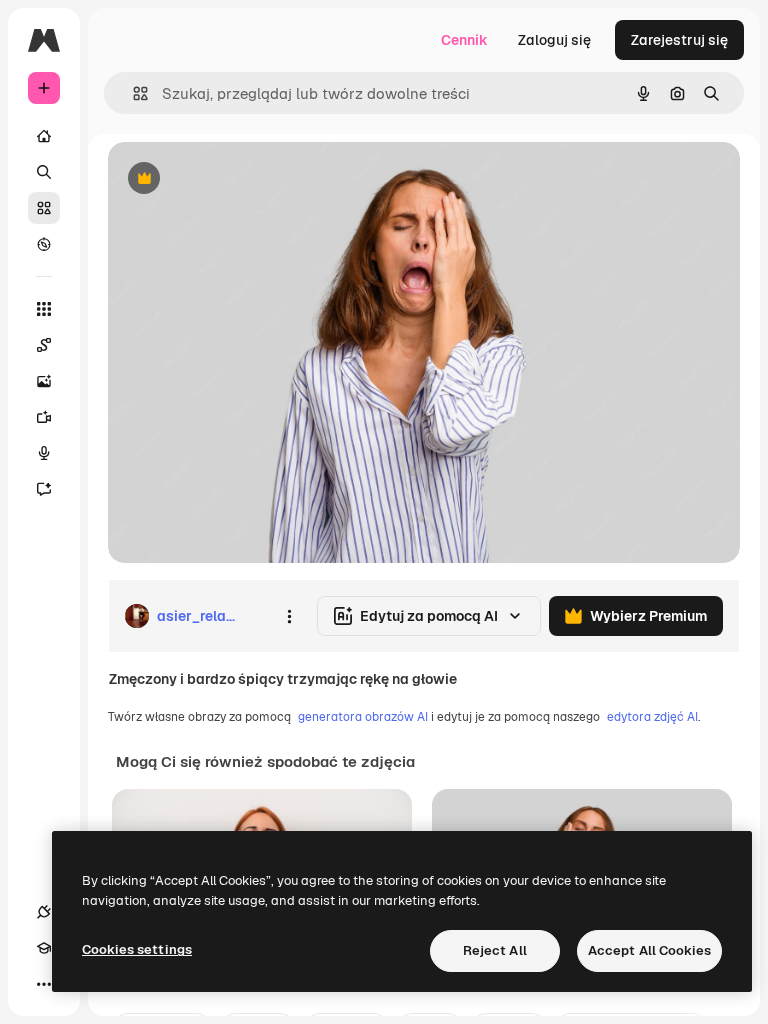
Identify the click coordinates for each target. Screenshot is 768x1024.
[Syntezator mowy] (44, 453)
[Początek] (44, 136)
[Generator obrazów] (44, 381)
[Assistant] (44, 489)
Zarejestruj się (679, 40)
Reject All (495, 950)
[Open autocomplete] (132, 93)
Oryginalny (246, 179)
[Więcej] (44, 984)
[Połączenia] (44, 912)
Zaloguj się (554, 40)
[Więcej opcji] (289, 616)
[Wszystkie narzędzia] (44, 309)
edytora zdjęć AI (652, 717)
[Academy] (44, 948)
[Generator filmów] (44, 417)
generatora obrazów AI (363, 717)
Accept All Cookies (649, 950)
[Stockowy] (44, 208)
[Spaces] (44, 345)
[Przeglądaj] (44, 244)
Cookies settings (137, 949)
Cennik (464, 40)
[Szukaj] (44, 172)
